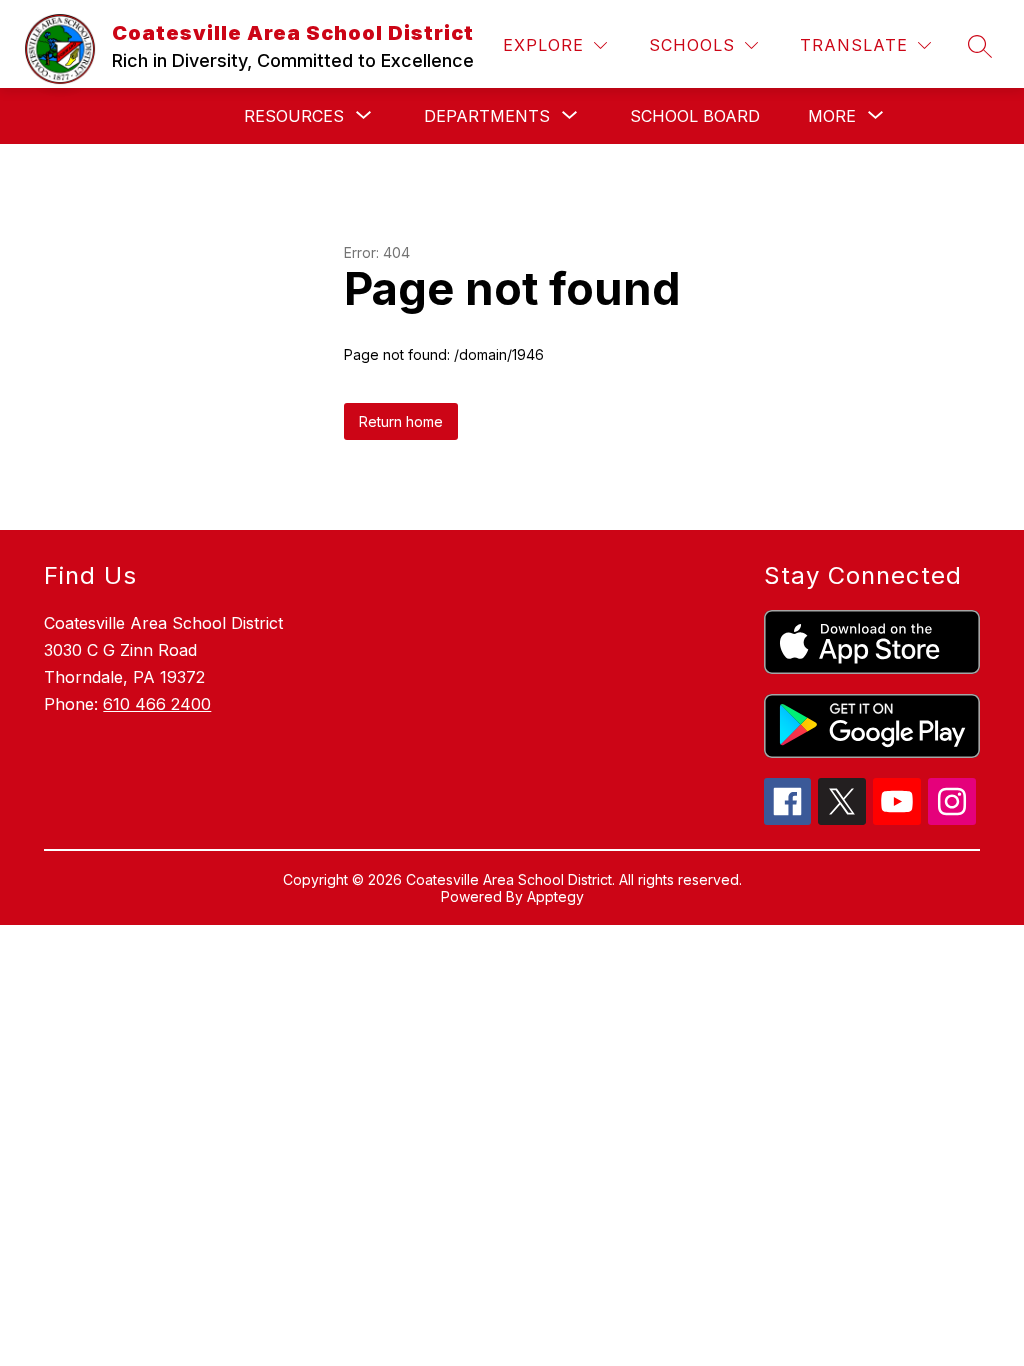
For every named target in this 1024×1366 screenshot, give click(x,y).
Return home (401, 421)
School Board (695, 116)
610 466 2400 (157, 704)
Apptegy (555, 896)
